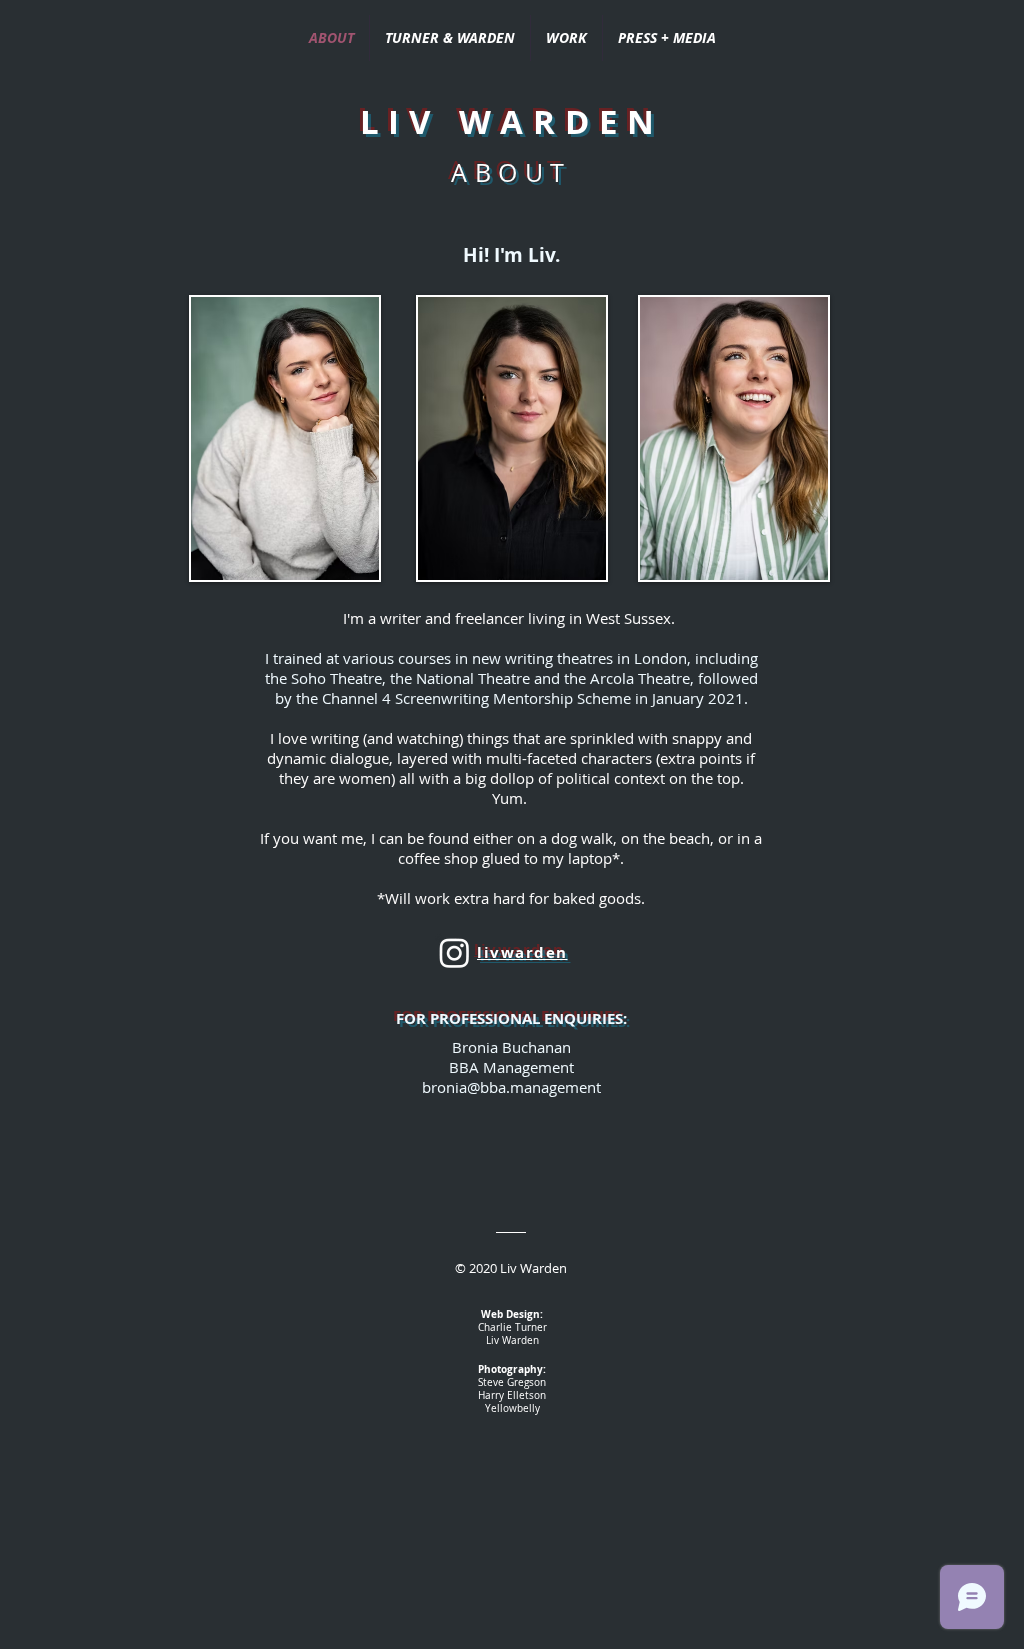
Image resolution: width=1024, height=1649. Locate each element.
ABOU (500, 172)
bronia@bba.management (511, 1087)
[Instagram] (454, 952)
